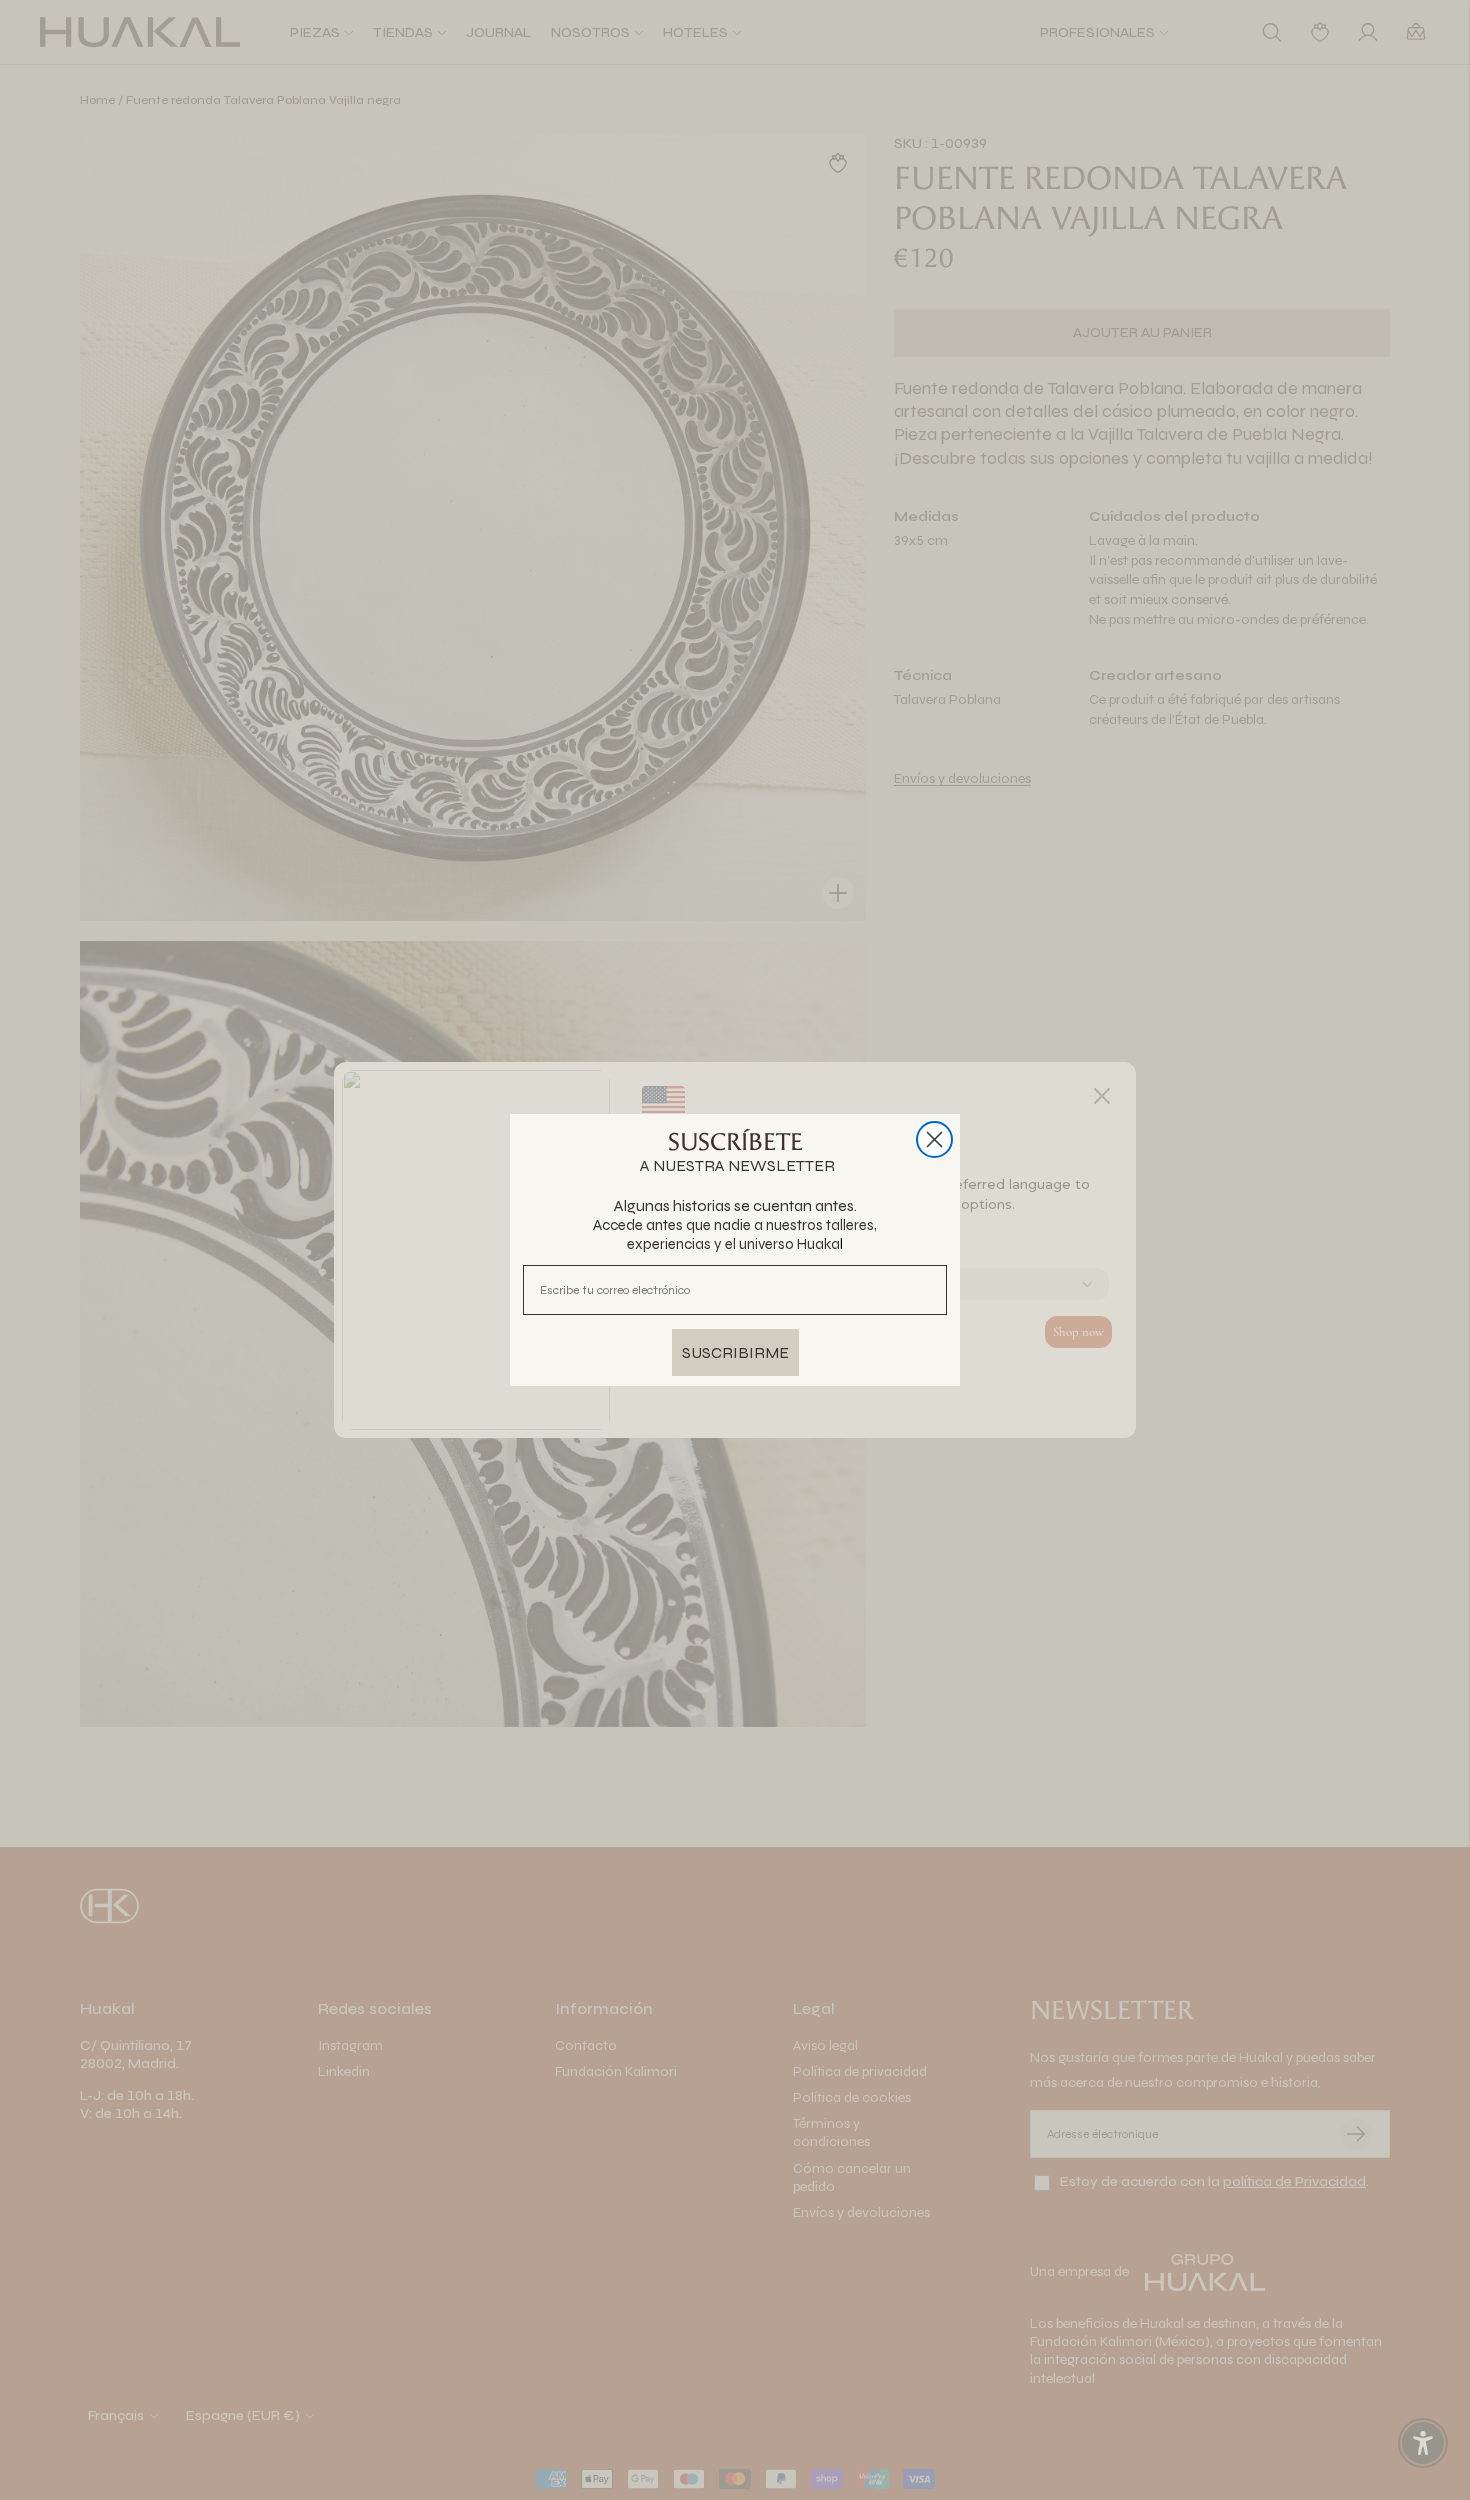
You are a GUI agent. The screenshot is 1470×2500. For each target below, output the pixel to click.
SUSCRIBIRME (735, 1352)
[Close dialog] (934, 1139)
